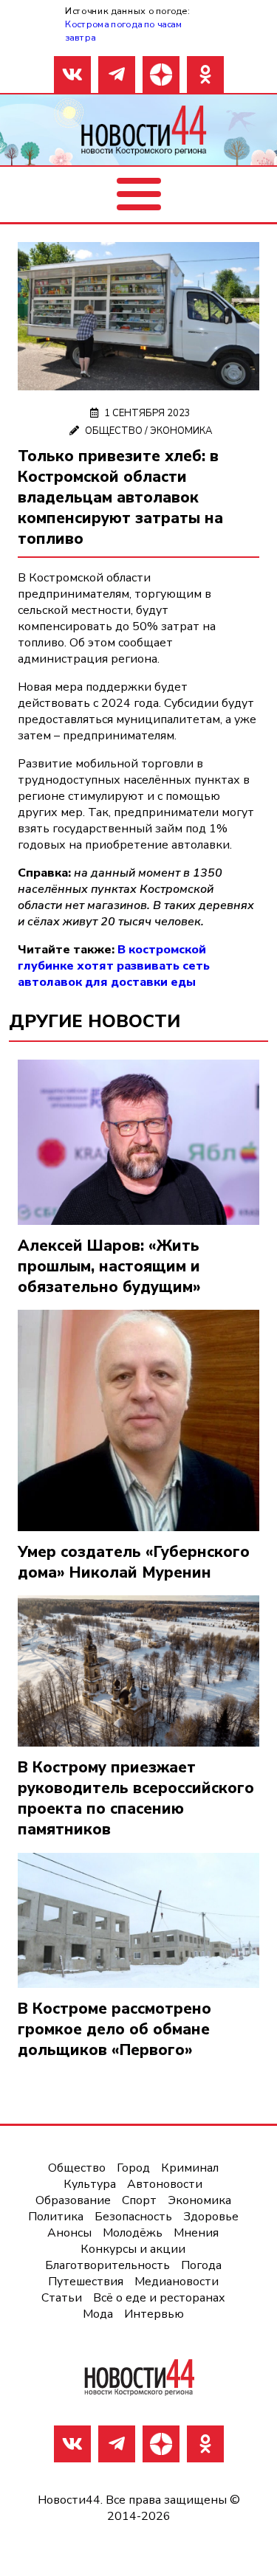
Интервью (154, 2314)
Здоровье (211, 2217)
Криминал (190, 2168)
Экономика (181, 431)
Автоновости (165, 2184)
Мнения (196, 2233)
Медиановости (177, 2282)
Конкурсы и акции (133, 2249)
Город (133, 2168)
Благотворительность (107, 2265)
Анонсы (69, 2233)
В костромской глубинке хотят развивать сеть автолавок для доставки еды (114, 966)
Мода (98, 2314)
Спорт (139, 2200)
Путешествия (86, 2282)
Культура (90, 2184)
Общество (114, 431)
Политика (56, 2217)
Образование (73, 2200)
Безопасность (133, 2217)
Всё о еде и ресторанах (159, 2298)
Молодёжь (133, 2233)
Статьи (62, 2298)
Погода (201, 2265)
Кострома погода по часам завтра (123, 31)
